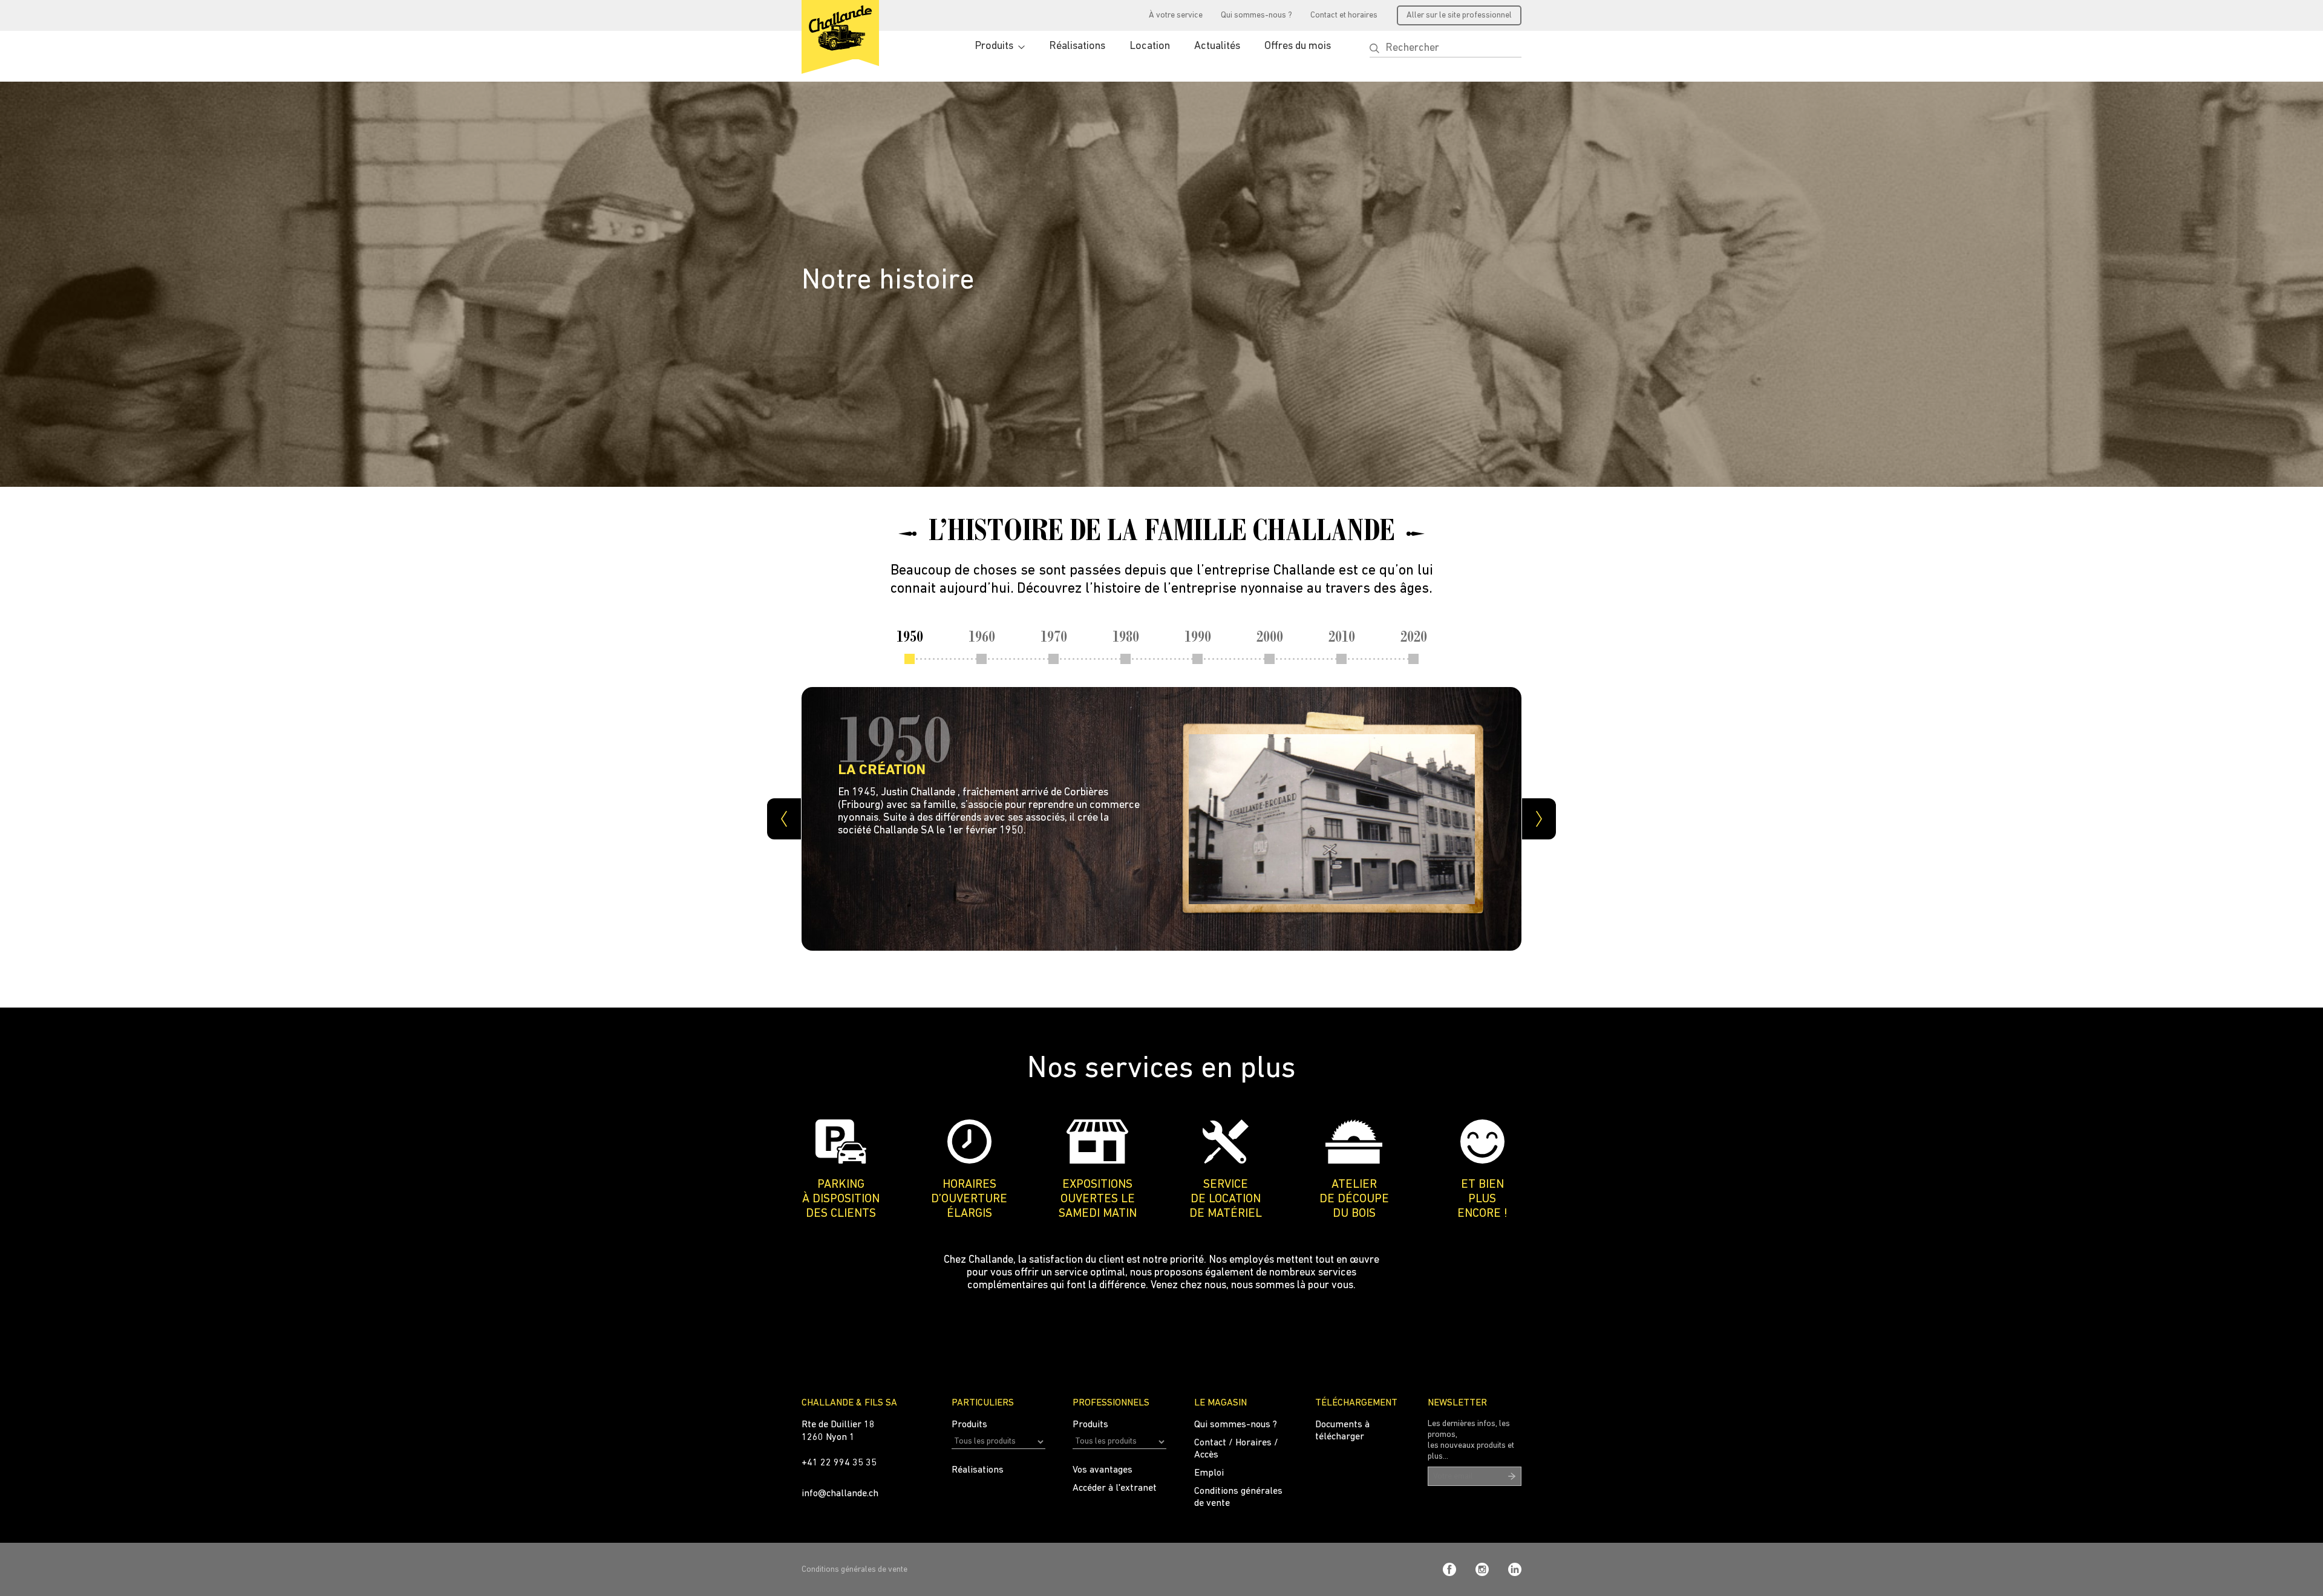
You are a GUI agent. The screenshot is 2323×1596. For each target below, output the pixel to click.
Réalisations (1077, 47)
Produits (994, 47)
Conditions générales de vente (854, 1570)
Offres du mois (1298, 47)
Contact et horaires (1344, 15)
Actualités (1217, 47)
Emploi (1209, 1473)
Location (1150, 47)
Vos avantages (1103, 1470)
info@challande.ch (840, 1494)
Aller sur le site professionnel (1459, 15)
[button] (1374, 48)
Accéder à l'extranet (1115, 1488)
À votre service (1176, 15)
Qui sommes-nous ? (1256, 15)
